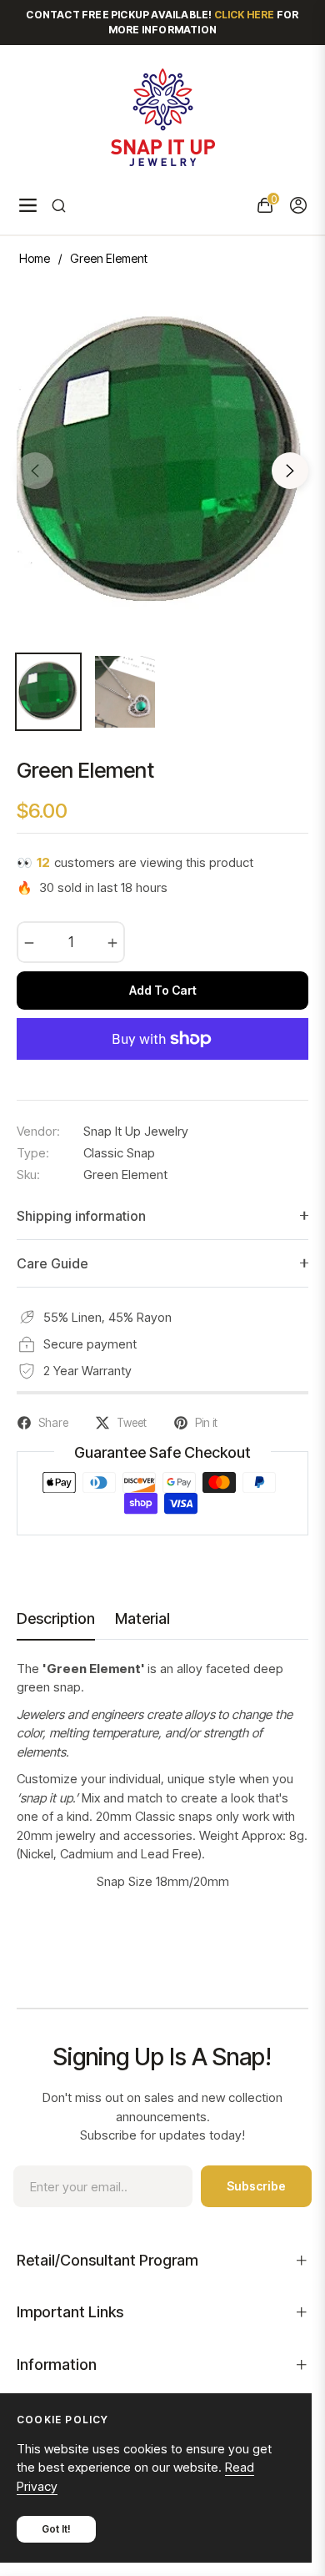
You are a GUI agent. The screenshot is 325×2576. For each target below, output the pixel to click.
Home (35, 258)
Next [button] (290, 471)
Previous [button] (35, 471)
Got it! (56, 2529)
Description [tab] (56, 1618)
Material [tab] (142, 1618)
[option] (162, 464)
